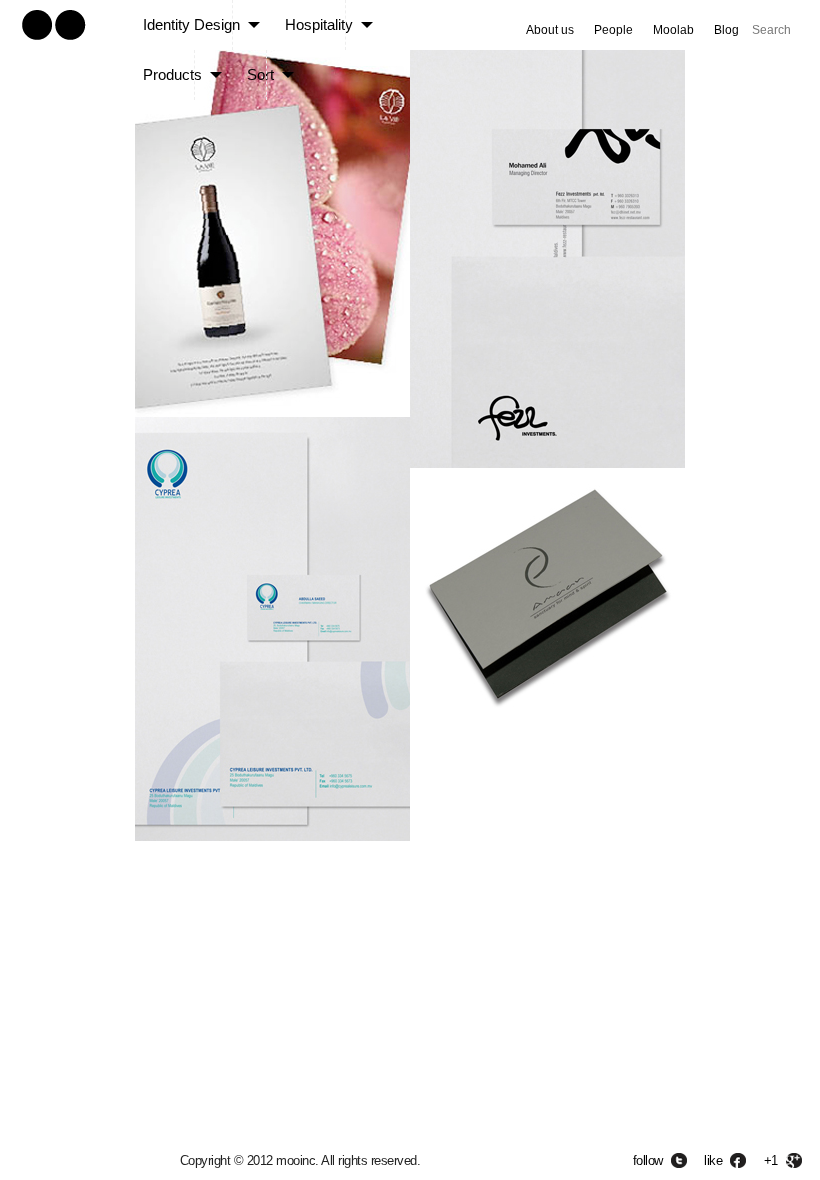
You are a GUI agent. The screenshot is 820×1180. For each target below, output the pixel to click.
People (613, 30)
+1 (771, 1160)
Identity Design (191, 24)
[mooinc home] (53, 43)
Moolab (673, 30)
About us (550, 30)
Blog (726, 30)
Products (172, 74)
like (713, 1160)
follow (648, 1160)
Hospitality (319, 24)
